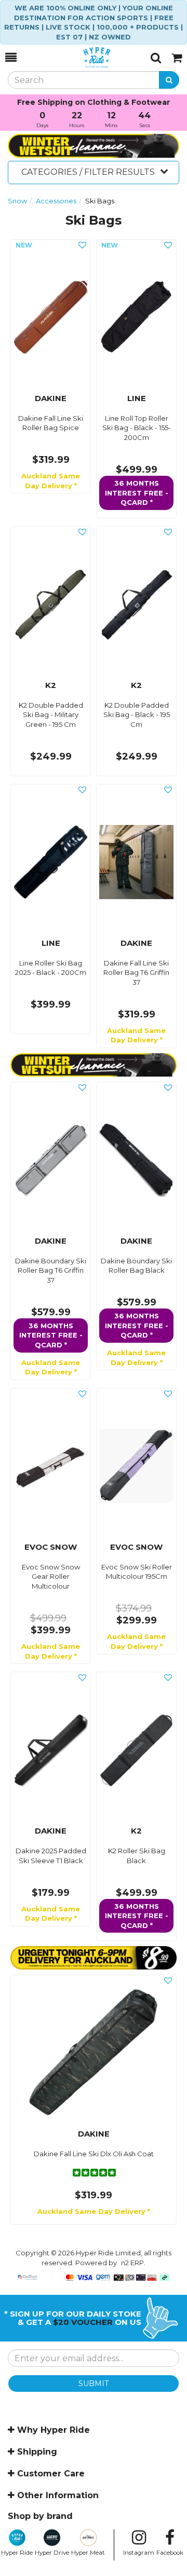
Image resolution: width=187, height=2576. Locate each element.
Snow (17, 201)
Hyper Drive (52, 2553)
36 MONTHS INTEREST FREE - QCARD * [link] (137, 493)
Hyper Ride (17, 2553)
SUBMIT (94, 2384)
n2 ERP (132, 2263)
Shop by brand (40, 2516)
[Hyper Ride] (84, 58)
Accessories (56, 201)
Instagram (139, 2553)
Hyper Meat (88, 2553)
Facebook (170, 2553)
